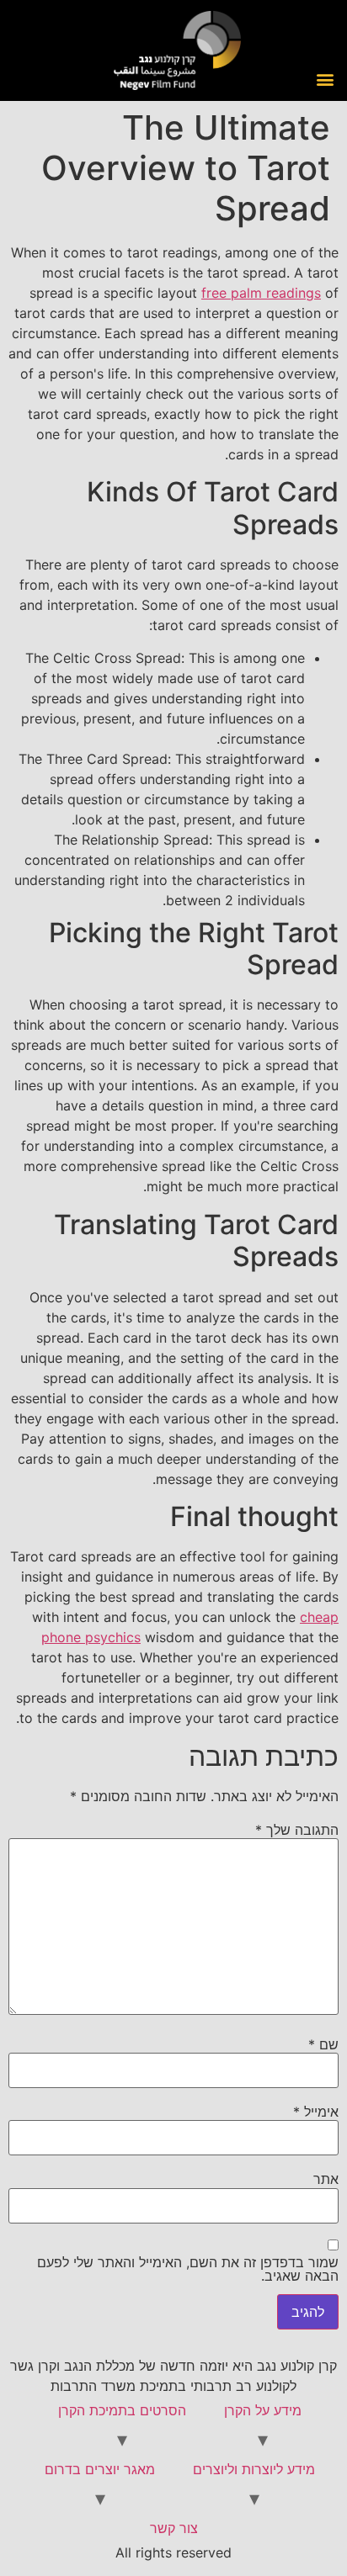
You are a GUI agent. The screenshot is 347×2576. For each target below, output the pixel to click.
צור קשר (174, 2528)
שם (323, 2044)
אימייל (316, 2112)
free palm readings (261, 293)
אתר (326, 2179)
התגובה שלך (297, 1830)
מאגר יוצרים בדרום (100, 2469)
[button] (325, 79)
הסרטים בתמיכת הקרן (122, 2410)
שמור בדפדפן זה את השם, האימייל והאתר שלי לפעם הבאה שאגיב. (188, 2269)
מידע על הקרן (263, 2410)
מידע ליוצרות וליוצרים (254, 2469)
